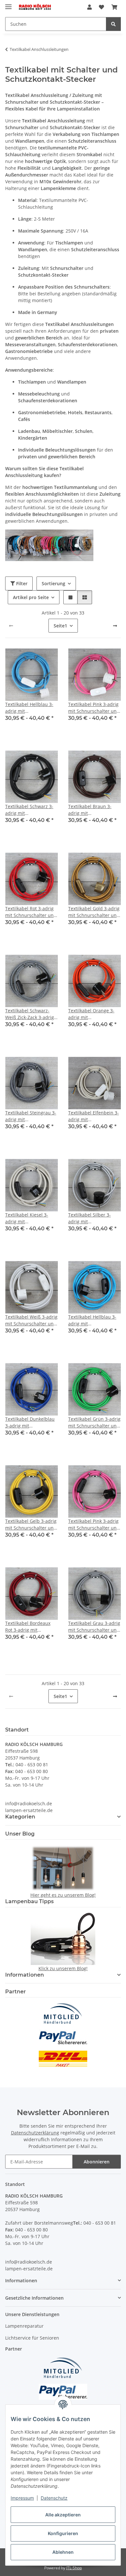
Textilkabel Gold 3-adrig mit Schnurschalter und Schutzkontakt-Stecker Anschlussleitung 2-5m (94, 912)
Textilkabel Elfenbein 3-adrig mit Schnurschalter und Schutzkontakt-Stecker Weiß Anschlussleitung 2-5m (94, 1116)
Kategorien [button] (20, 1817)
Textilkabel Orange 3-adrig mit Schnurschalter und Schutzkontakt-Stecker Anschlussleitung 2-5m (93, 1014)
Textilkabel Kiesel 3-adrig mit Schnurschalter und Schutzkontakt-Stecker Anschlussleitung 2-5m (30, 1218)
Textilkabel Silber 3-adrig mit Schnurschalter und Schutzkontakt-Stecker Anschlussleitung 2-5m (93, 1218)
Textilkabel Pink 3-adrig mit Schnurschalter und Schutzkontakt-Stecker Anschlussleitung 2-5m (94, 1525)
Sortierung (53, 583)
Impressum (22, 2498)
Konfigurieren (63, 2533)
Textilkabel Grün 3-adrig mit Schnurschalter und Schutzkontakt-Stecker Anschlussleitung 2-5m (94, 1422)
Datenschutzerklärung (35, 2133)
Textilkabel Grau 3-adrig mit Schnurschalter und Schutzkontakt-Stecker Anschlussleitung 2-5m (94, 1627)
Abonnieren (97, 2162)
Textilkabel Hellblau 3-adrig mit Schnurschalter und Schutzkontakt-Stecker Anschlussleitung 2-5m (93, 1320)
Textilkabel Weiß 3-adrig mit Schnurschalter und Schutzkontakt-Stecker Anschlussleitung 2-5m (31, 1320)
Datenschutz (54, 2498)
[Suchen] (113, 24)
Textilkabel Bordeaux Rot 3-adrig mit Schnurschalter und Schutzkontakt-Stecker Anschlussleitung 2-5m (30, 1627)
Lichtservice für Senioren (32, 2338)
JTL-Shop (74, 2568)
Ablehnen (63, 2552)
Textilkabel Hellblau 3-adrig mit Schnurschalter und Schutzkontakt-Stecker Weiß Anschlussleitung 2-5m (30, 708)
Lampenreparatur (24, 2326)
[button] (89, 7)
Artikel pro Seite (31, 597)
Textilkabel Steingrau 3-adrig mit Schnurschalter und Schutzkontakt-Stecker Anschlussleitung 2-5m (31, 1116)
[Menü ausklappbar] (8, 4)
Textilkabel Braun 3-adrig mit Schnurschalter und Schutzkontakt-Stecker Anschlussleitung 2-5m (93, 810)
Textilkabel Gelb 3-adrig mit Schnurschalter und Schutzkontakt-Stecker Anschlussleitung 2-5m (31, 1525)
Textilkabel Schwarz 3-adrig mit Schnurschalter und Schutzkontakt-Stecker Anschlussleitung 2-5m (30, 810)
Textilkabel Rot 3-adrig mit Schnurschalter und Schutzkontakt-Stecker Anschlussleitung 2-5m (31, 912)
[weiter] (115, 626)
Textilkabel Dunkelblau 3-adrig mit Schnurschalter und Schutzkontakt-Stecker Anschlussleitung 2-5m (30, 1422)
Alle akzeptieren (63, 2515)
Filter (21, 583)
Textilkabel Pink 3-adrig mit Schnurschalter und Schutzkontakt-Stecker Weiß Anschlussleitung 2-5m (94, 708)
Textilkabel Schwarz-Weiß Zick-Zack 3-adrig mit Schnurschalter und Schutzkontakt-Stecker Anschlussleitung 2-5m (31, 1014)
